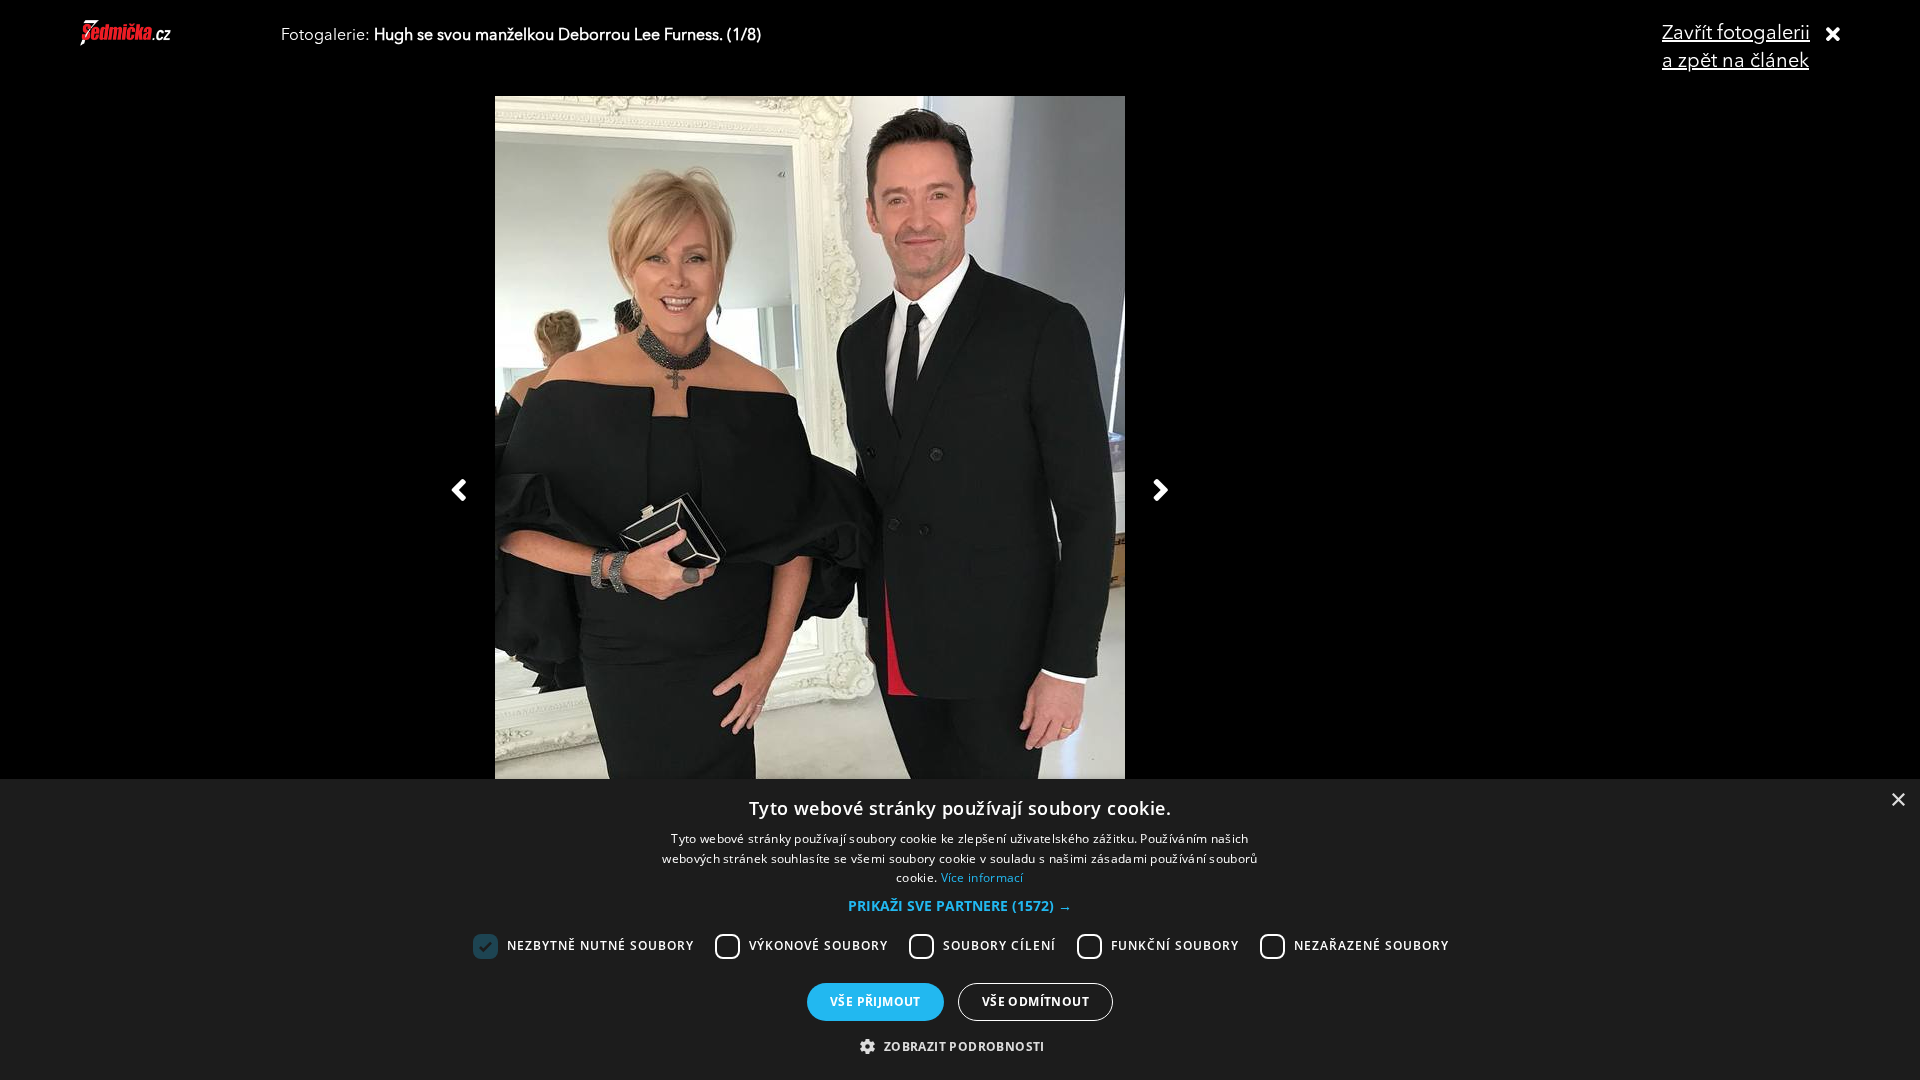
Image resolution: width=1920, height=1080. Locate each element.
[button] (960, 906)
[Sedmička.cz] (150, 42)
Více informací (982, 877)
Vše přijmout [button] (875, 1001)
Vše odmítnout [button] (1035, 1001)
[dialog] (960, 929)
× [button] (1897, 800)
